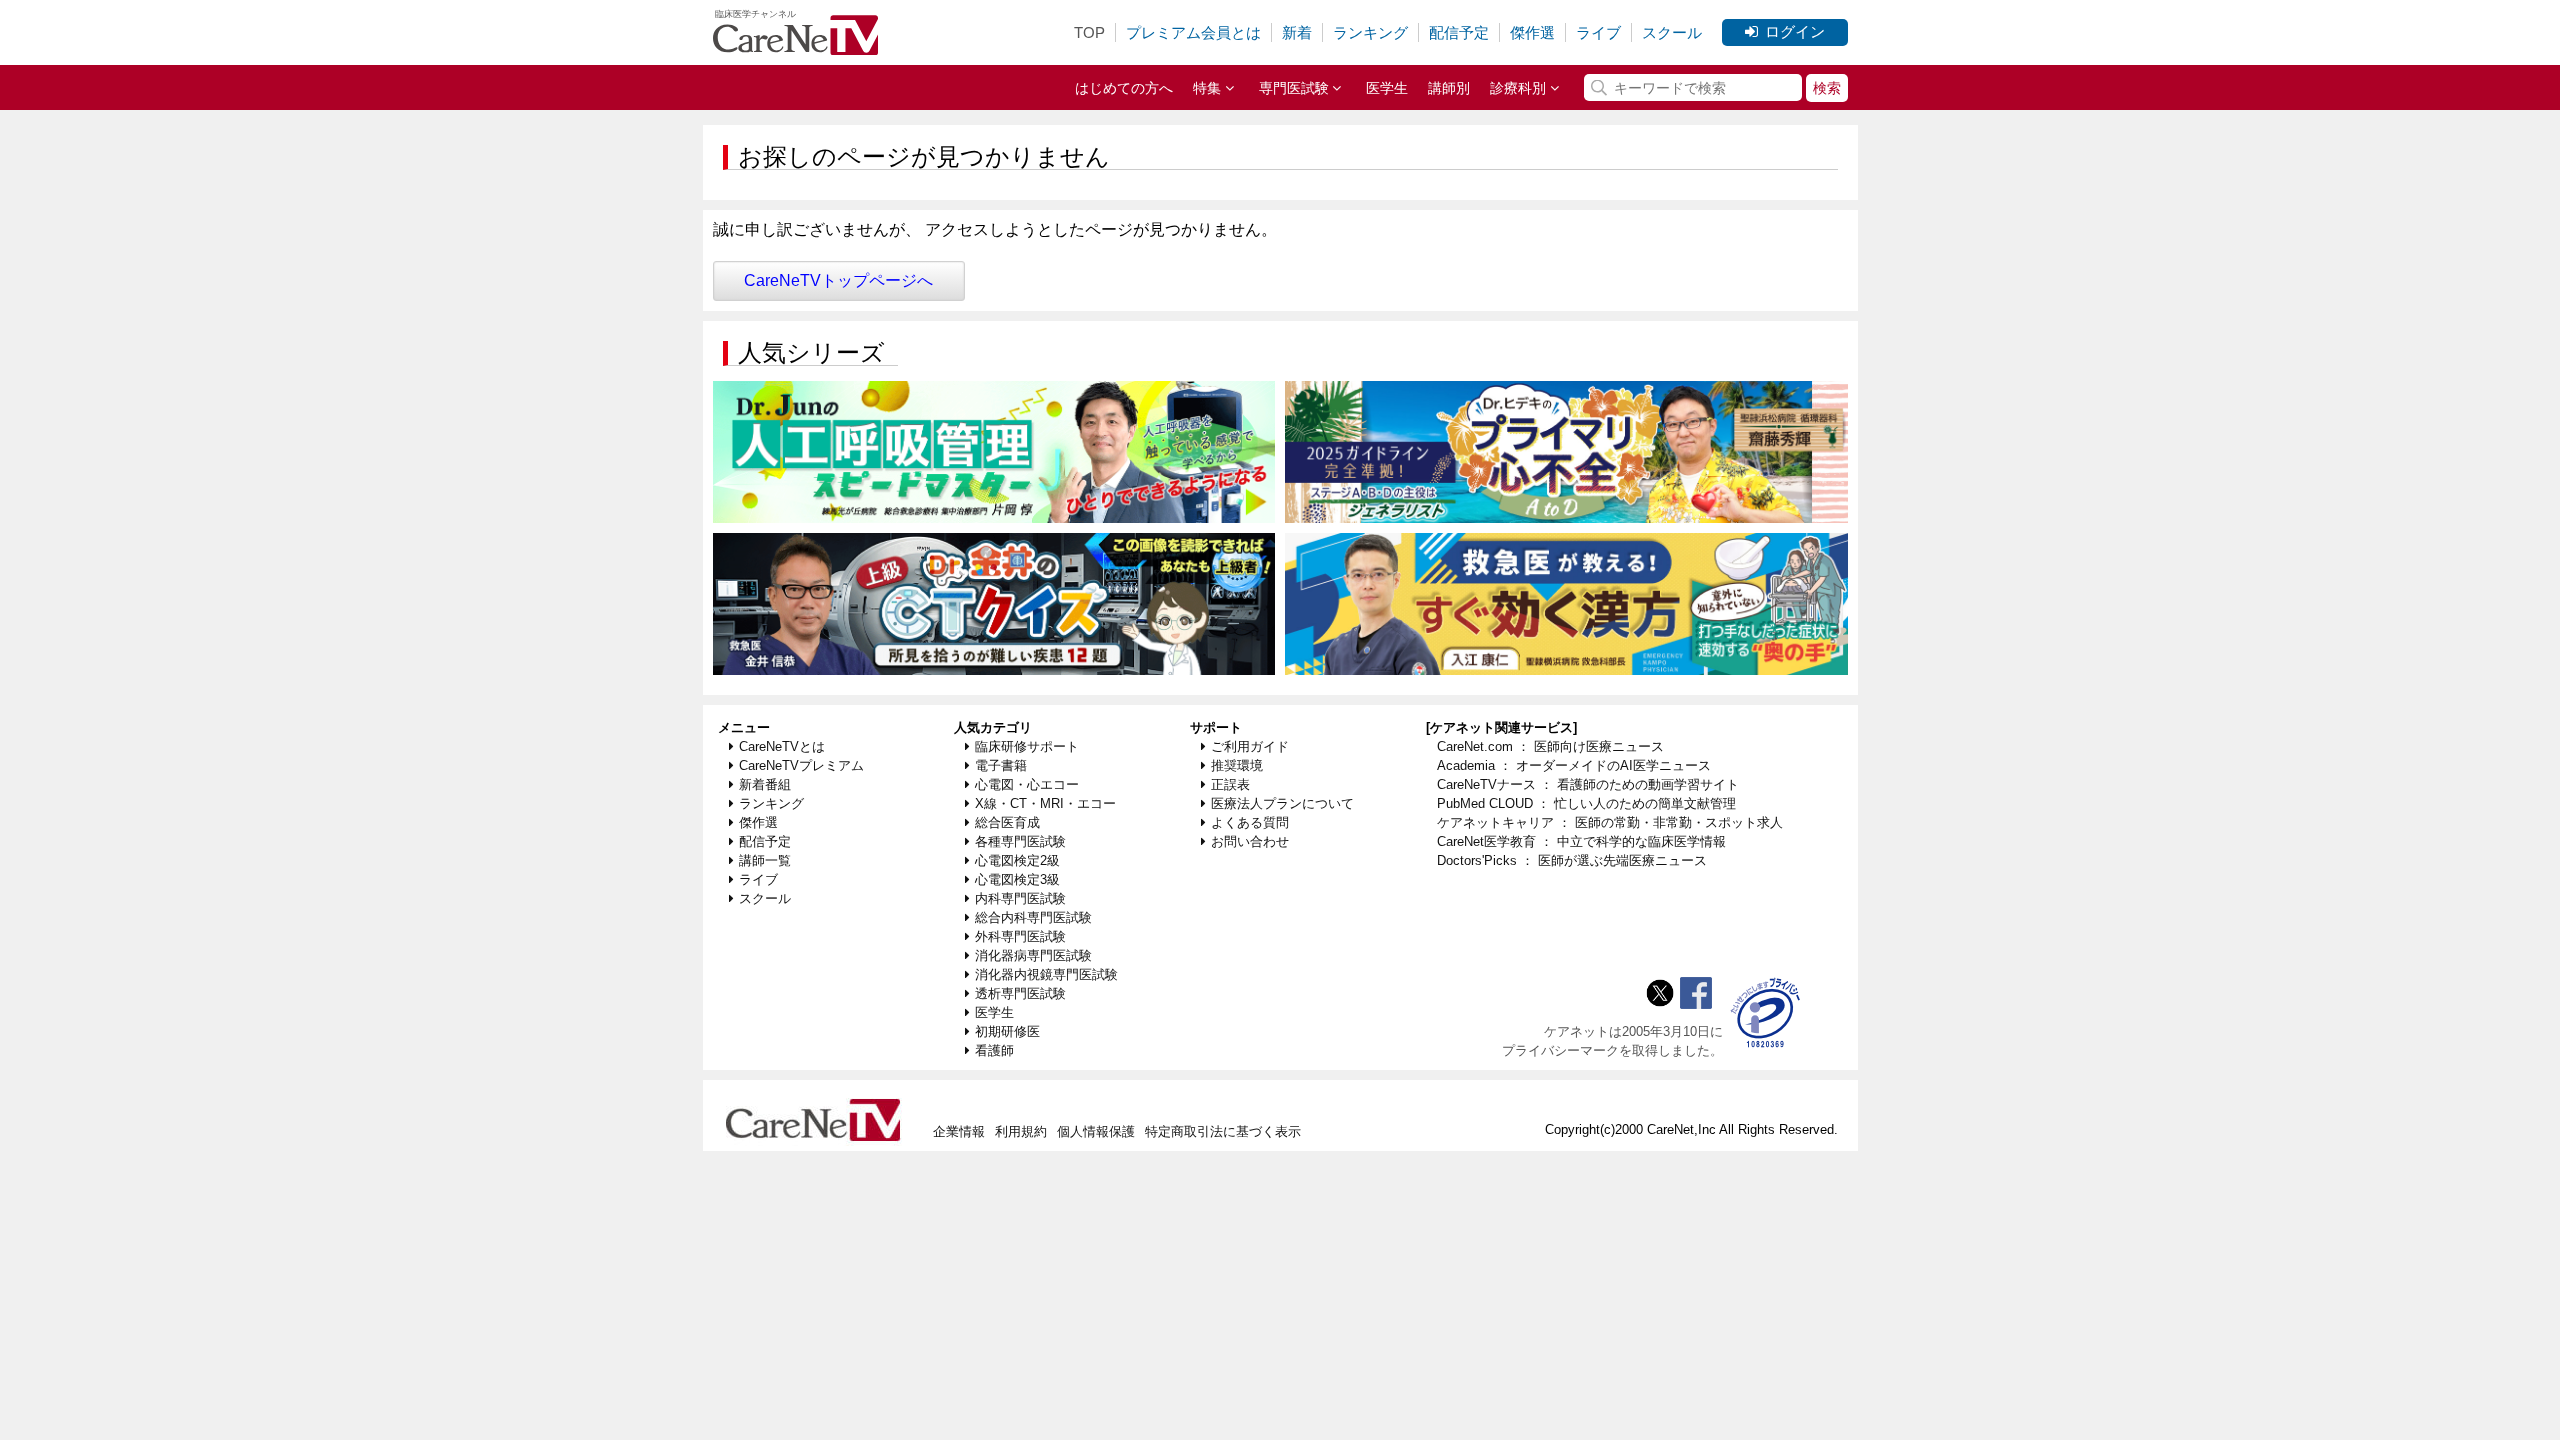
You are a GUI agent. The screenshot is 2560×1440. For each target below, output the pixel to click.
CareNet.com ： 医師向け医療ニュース (1550, 746)
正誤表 (1230, 784)
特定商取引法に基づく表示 (1223, 1131)
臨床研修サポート (1027, 746)
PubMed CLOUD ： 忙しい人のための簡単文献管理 (1586, 803)
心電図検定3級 (1017, 879)
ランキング (1370, 32)
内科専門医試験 (1020, 898)
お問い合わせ (1250, 841)
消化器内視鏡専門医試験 (1046, 974)
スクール (1672, 32)
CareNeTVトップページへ (838, 280)
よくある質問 (1250, 822)
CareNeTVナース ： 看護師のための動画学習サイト (1588, 784)
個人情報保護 (1096, 1131)
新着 (1297, 32)
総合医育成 (1007, 822)
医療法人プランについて (1282, 803)
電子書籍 (1001, 765)
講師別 (1449, 88)
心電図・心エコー (1027, 784)
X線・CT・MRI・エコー (1045, 803)
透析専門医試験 (1020, 993)
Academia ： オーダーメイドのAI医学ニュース (1574, 765)
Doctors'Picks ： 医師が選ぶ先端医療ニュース (1572, 860)
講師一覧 (765, 860)
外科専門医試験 (1020, 936)
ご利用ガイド (1250, 746)
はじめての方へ (1124, 88)
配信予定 (1459, 32)
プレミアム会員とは (1193, 32)
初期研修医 (1007, 1031)
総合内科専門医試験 (1033, 917)
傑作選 (1532, 32)
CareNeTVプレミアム (801, 765)
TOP (1089, 32)
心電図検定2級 (1017, 860)
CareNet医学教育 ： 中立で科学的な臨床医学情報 (1581, 841)
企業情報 (959, 1131)
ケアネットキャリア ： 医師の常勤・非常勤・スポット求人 (1610, 822)
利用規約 (1021, 1131)
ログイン (1795, 31)
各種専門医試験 (1020, 841)
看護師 (994, 1050)
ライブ (1598, 32)
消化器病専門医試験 (1033, 955)
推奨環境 (1237, 765)
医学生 (1387, 88)
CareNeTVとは (782, 746)
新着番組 (765, 784)
